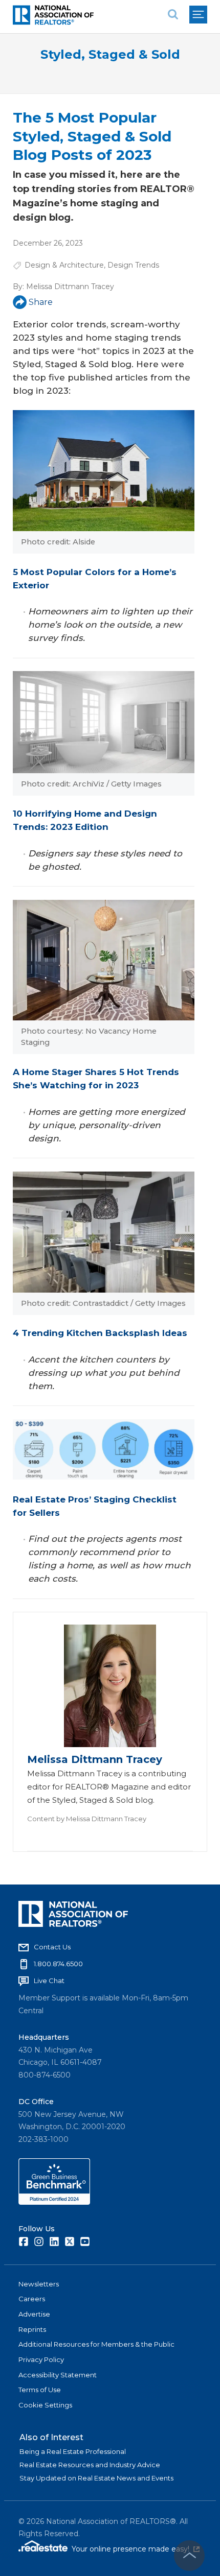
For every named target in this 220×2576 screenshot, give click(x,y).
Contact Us (52, 1947)
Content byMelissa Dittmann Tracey (87, 1819)
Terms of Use (40, 2390)
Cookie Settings (45, 2405)
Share (41, 302)
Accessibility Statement (58, 2375)
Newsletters (39, 2284)
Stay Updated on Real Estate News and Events (96, 2478)
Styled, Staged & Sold (110, 54)
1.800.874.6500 (58, 1964)
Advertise (34, 2314)
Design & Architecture (64, 265)
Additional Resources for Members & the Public (96, 2344)
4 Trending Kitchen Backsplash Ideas (100, 1333)
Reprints (32, 2329)
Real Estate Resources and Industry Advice (90, 2465)
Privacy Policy (41, 2359)
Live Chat (49, 1981)
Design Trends (133, 265)
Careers (32, 2299)
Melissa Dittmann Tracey (70, 287)
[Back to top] (189, 2556)
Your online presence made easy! (136, 2549)
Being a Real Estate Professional (73, 2451)
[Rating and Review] (54, 2202)
